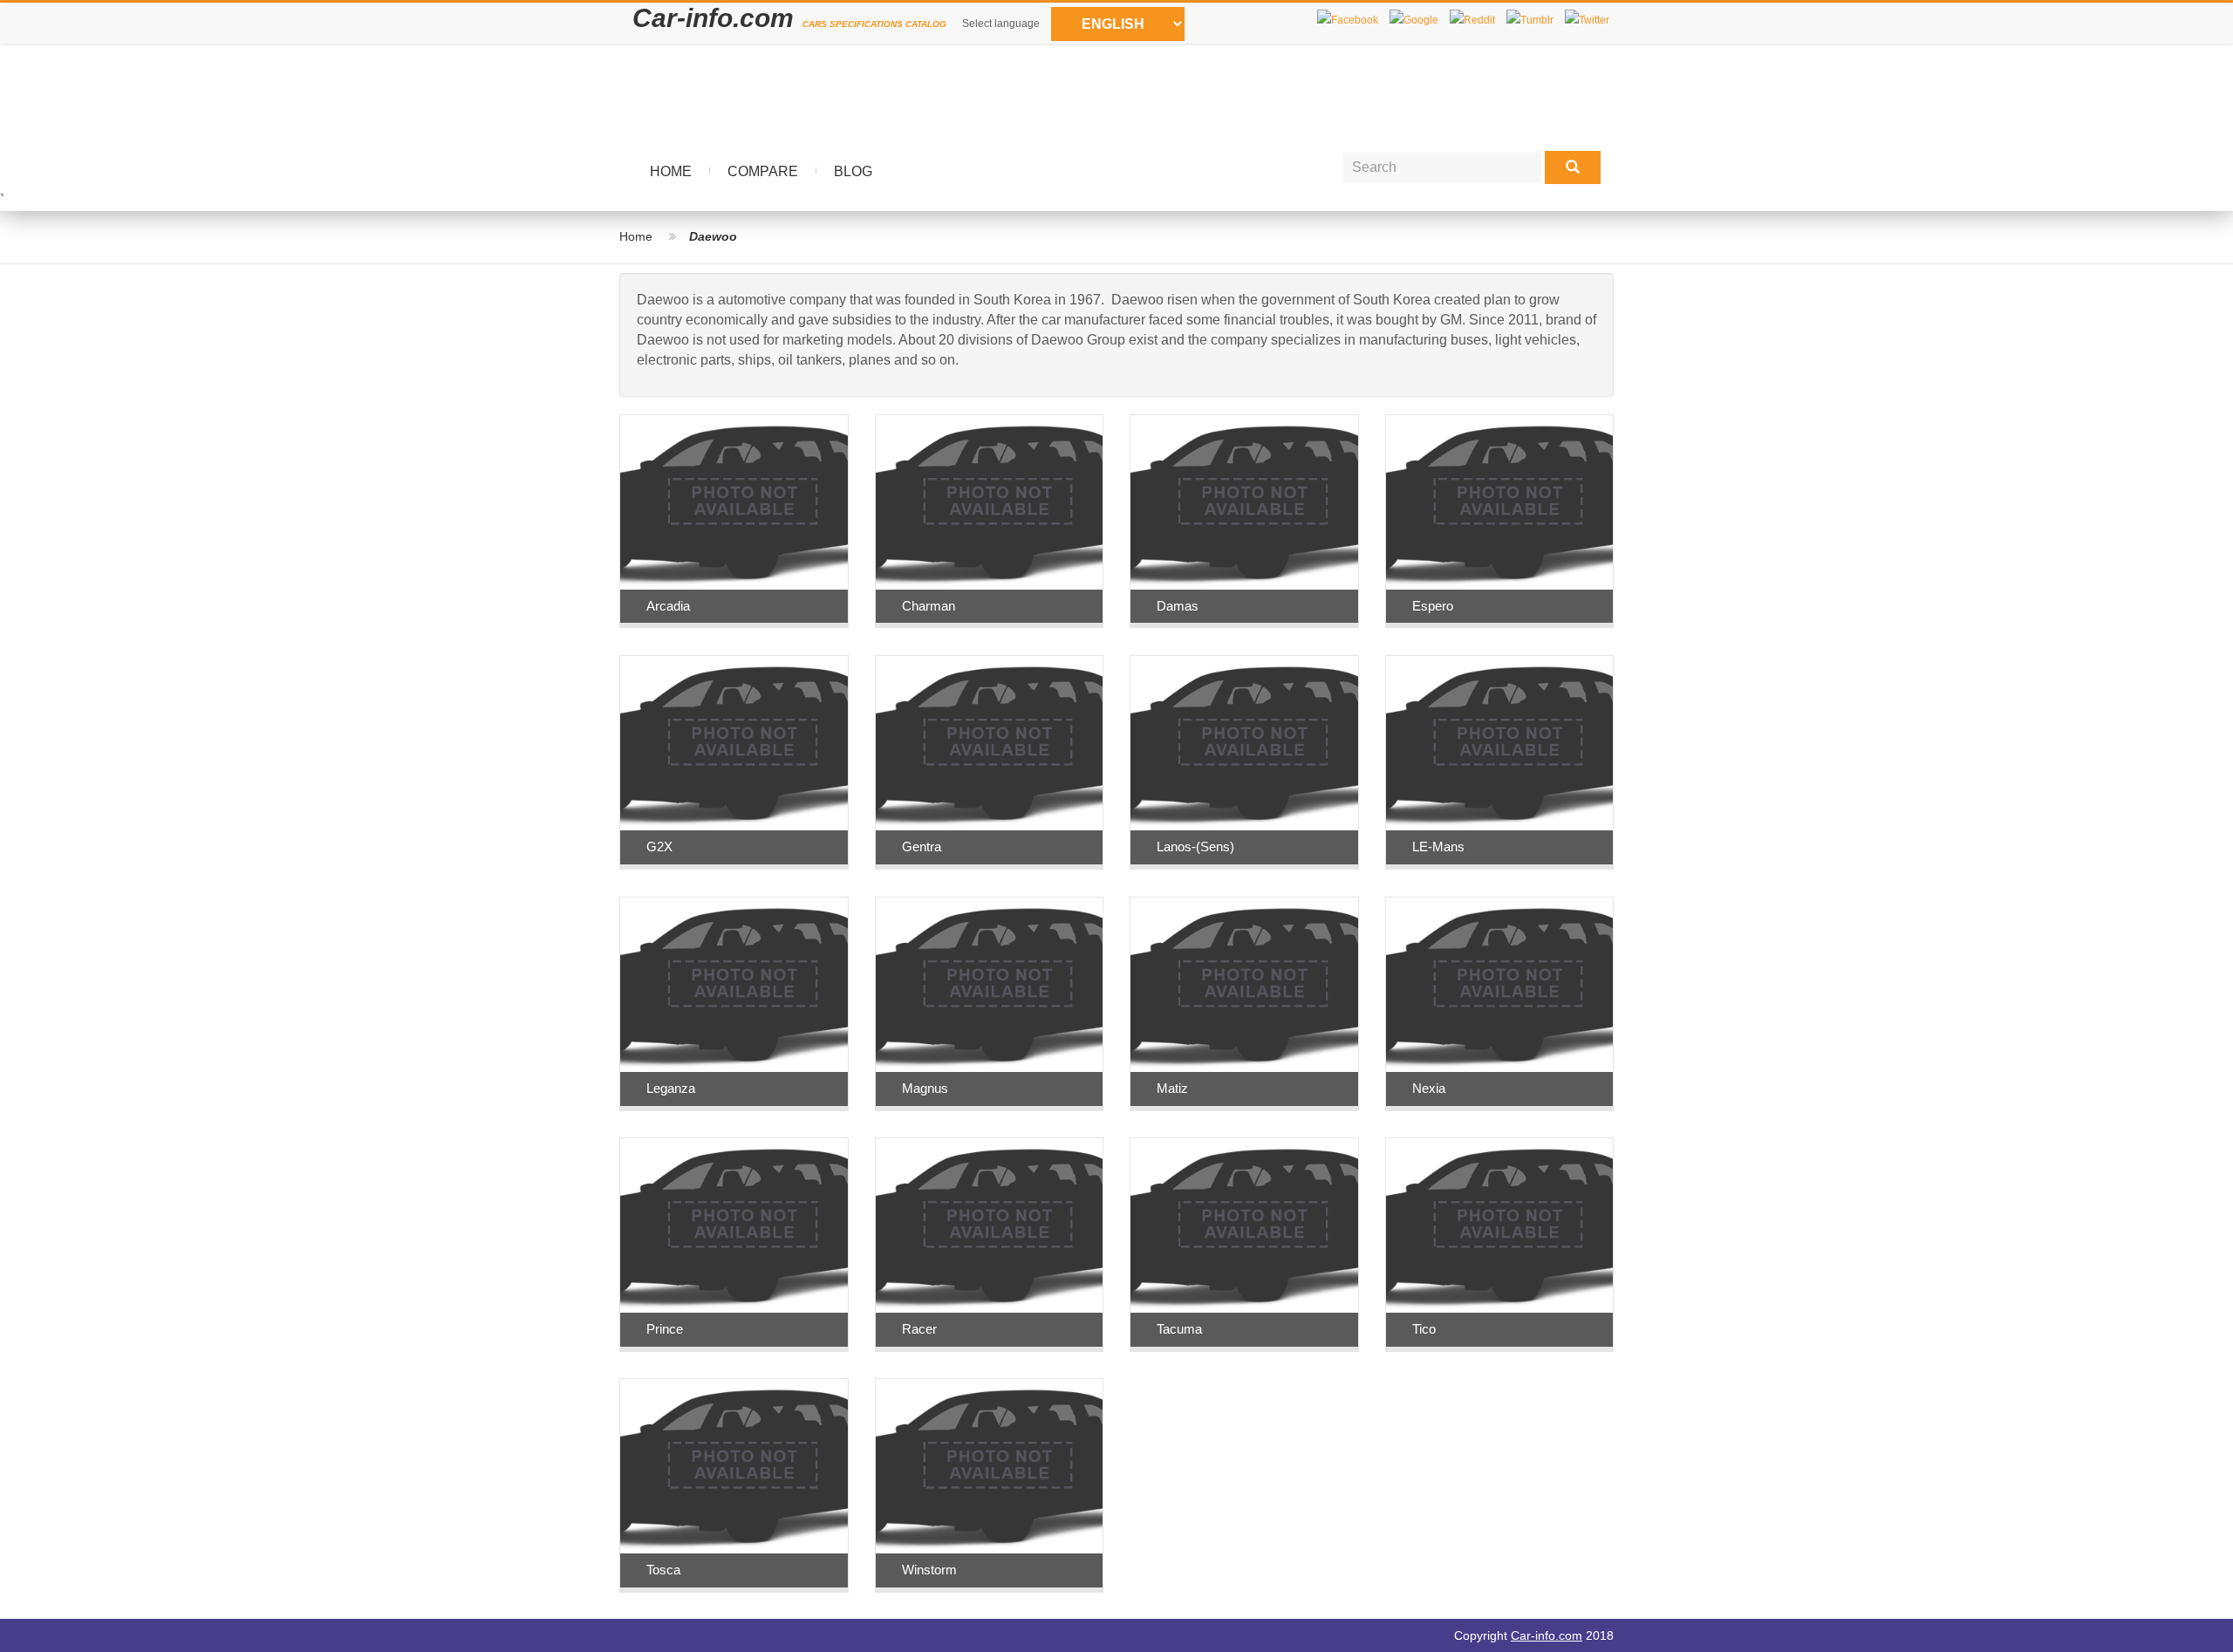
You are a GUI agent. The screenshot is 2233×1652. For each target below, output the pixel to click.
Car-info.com (1547, 1635)
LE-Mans (1438, 846)
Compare (763, 171)
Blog (853, 171)
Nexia (1429, 1088)
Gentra (922, 846)
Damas (1178, 606)
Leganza (671, 1088)
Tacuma (1179, 1329)
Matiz (1172, 1088)
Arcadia (668, 606)
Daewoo (713, 236)
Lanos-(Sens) (1195, 846)
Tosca (663, 1570)
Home (671, 171)
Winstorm (929, 1570)
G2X (659, 846)
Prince (665, 1329)
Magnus (925, 1088)
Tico (1424, 1329)
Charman (929, 606)
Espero (1433, 606)
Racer (919, 1329)
